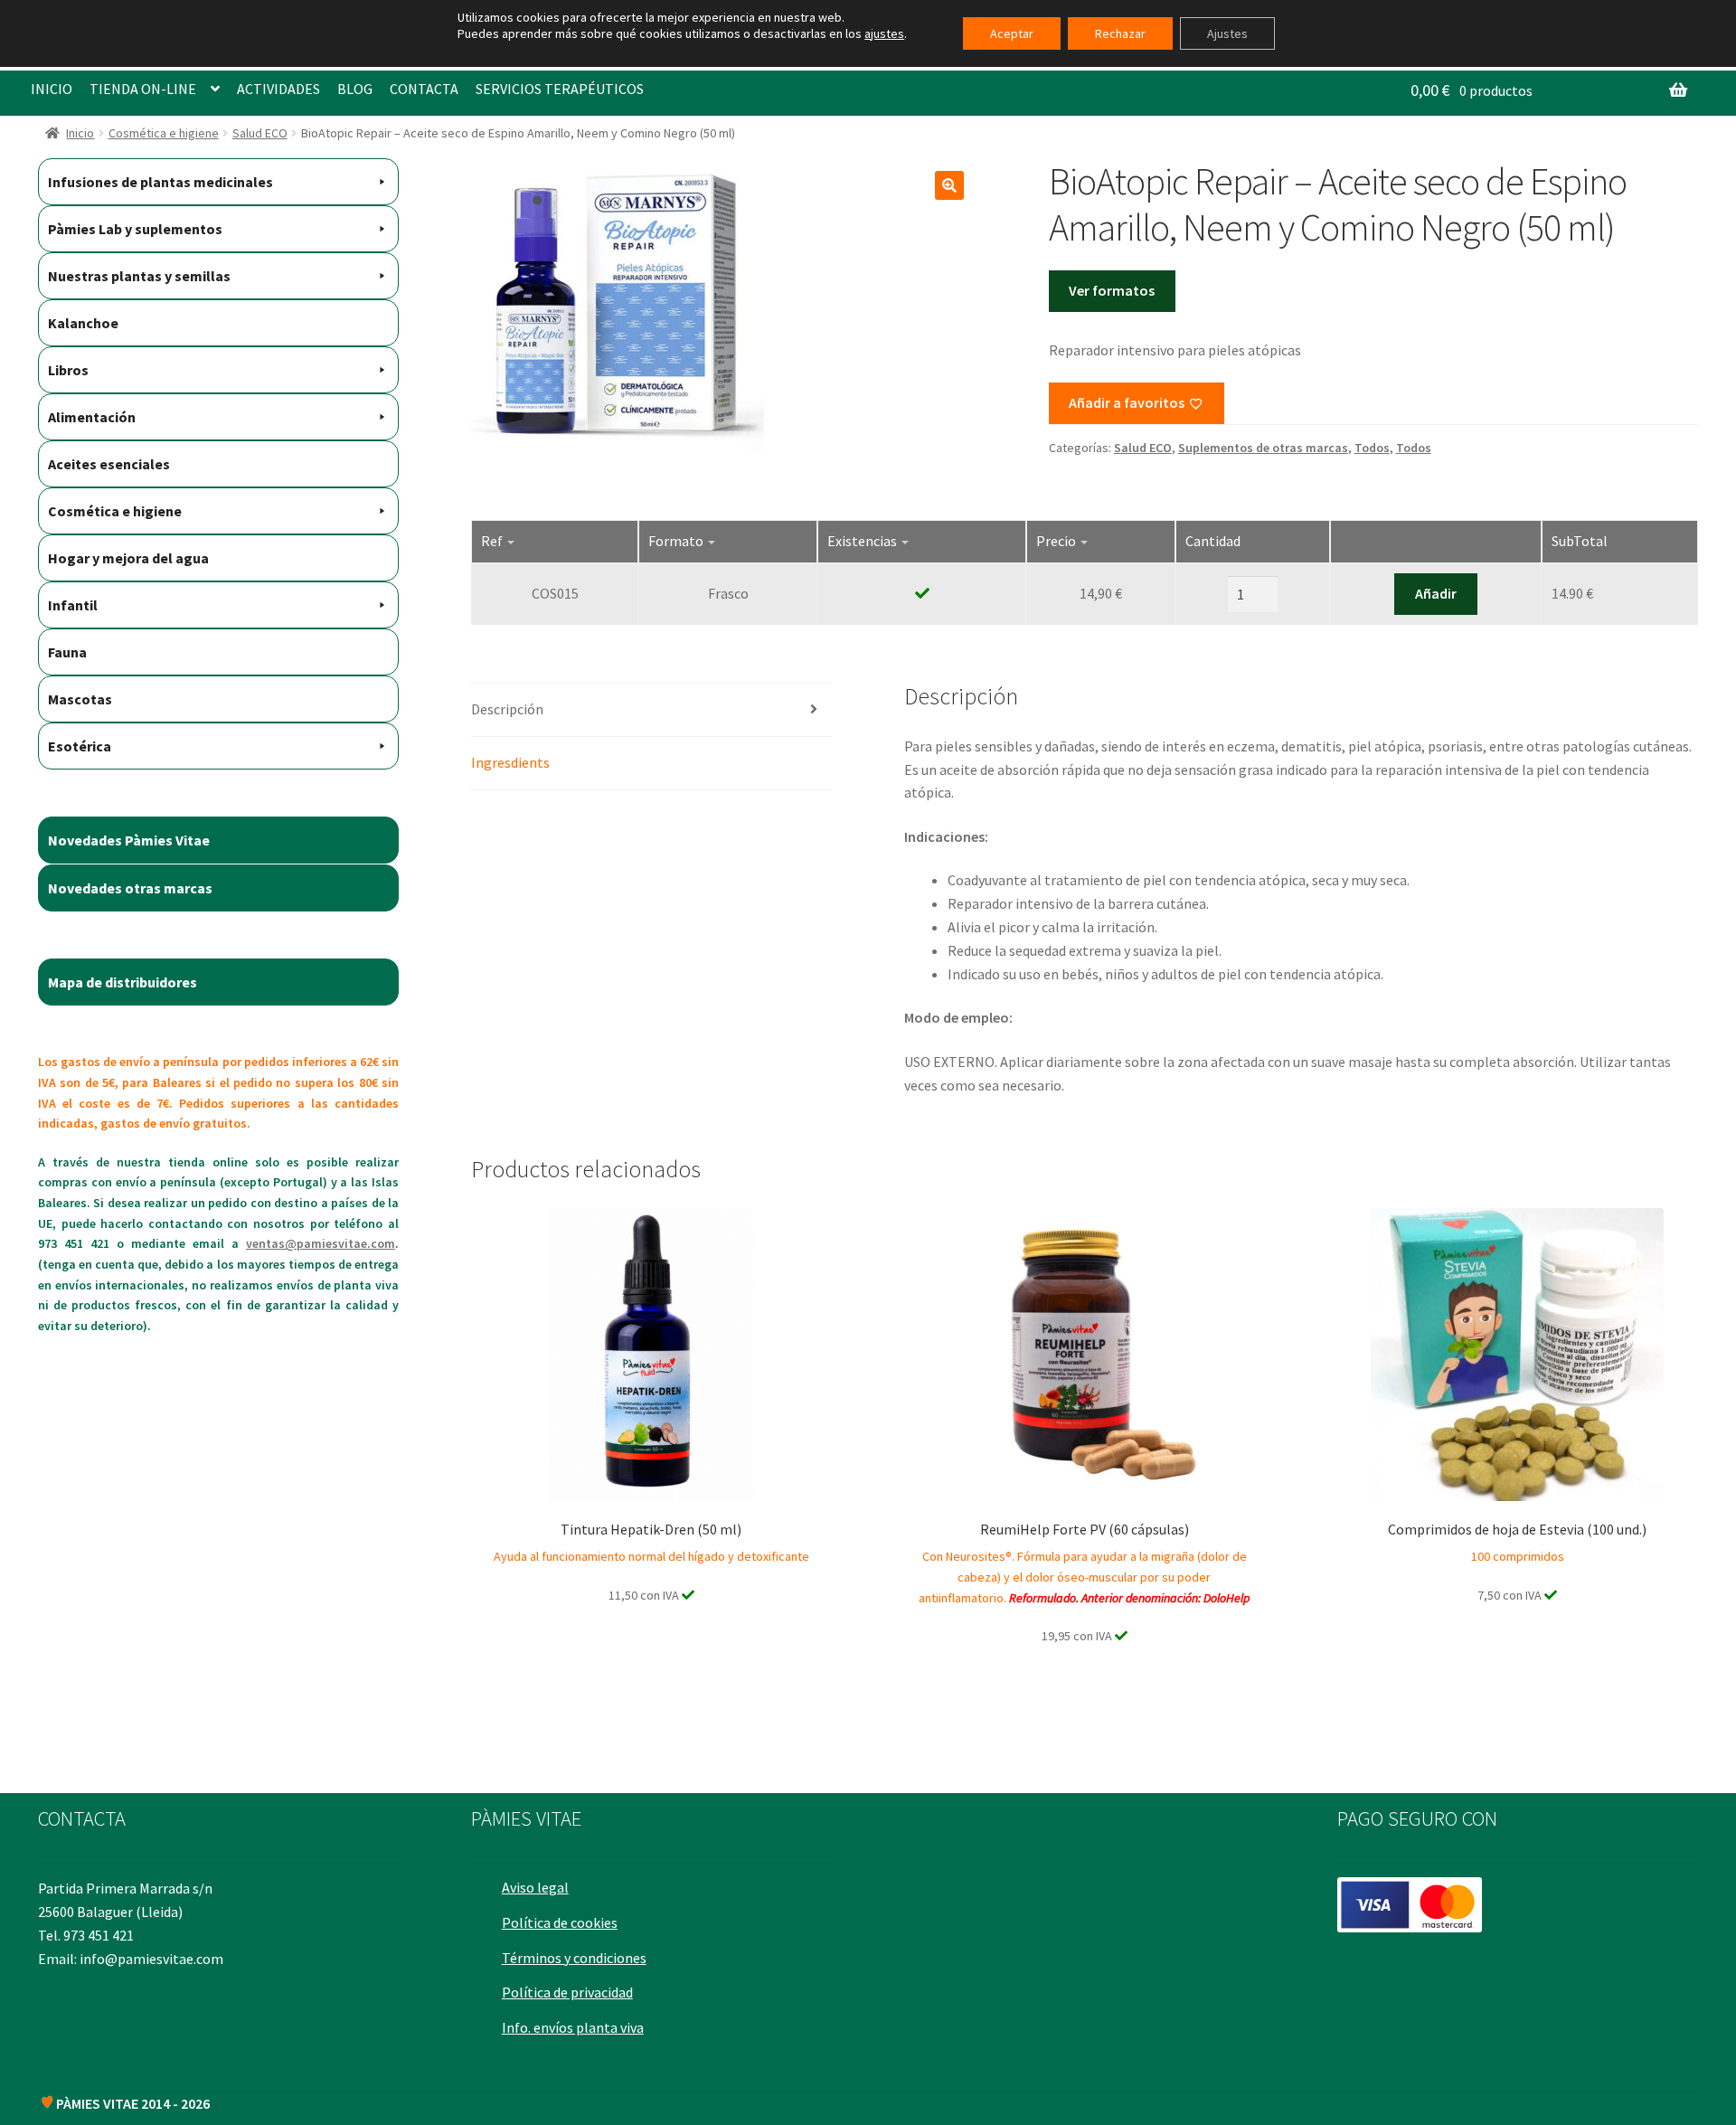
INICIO (52, 89)
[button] (949, 185)
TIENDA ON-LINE (143, 89)
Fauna (67, 652)
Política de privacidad (567, 1992)
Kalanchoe (83, 323)
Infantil (73, 605)
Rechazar (1120, 33)
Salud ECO (260, 133)
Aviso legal (535, 1887)
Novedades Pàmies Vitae (129, 840)
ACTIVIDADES (278, 89)
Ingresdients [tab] (510, 762)
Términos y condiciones (574, 1958)
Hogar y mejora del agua (128, 558)
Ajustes (1227, 33)
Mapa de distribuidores (123, 982)
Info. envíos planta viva (573, 2027)
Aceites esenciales (109, 464)
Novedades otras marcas (130, 888)
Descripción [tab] (507, 709)
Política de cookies (560, 1922)
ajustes (884, 33)
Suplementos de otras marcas (1263, 448)
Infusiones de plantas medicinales (160, 182)
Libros (68, 370)
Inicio (80, 133)
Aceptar (1012, 33)
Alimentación (92, 417)
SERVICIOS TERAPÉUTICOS (560, 89)
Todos (1372, 448)
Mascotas (80, 699)
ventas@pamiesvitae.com (321, 1243)
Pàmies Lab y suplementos (135, 229)
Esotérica (80, 746)
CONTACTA (424, 89)
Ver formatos (1112, 290)
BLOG (355, 89)
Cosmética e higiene (164, 133)
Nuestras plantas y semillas (139, 276)
